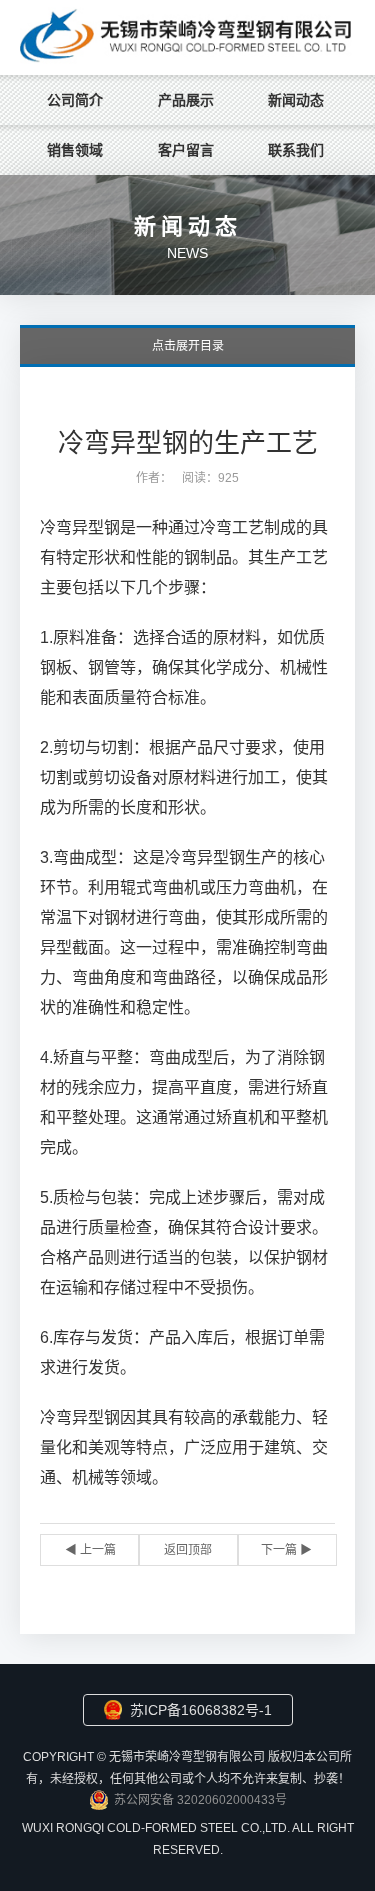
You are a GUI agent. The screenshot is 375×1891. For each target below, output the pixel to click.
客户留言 (186, 150)
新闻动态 (296, 100)
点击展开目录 (188, 346)
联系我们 (296, 150)
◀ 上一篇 (90, 1550)
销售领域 (75, 150)
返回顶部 (188, 1550)
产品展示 (186, 100)
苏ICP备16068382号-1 (201, 1710)
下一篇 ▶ (286, 1550)
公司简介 (75, 100)
